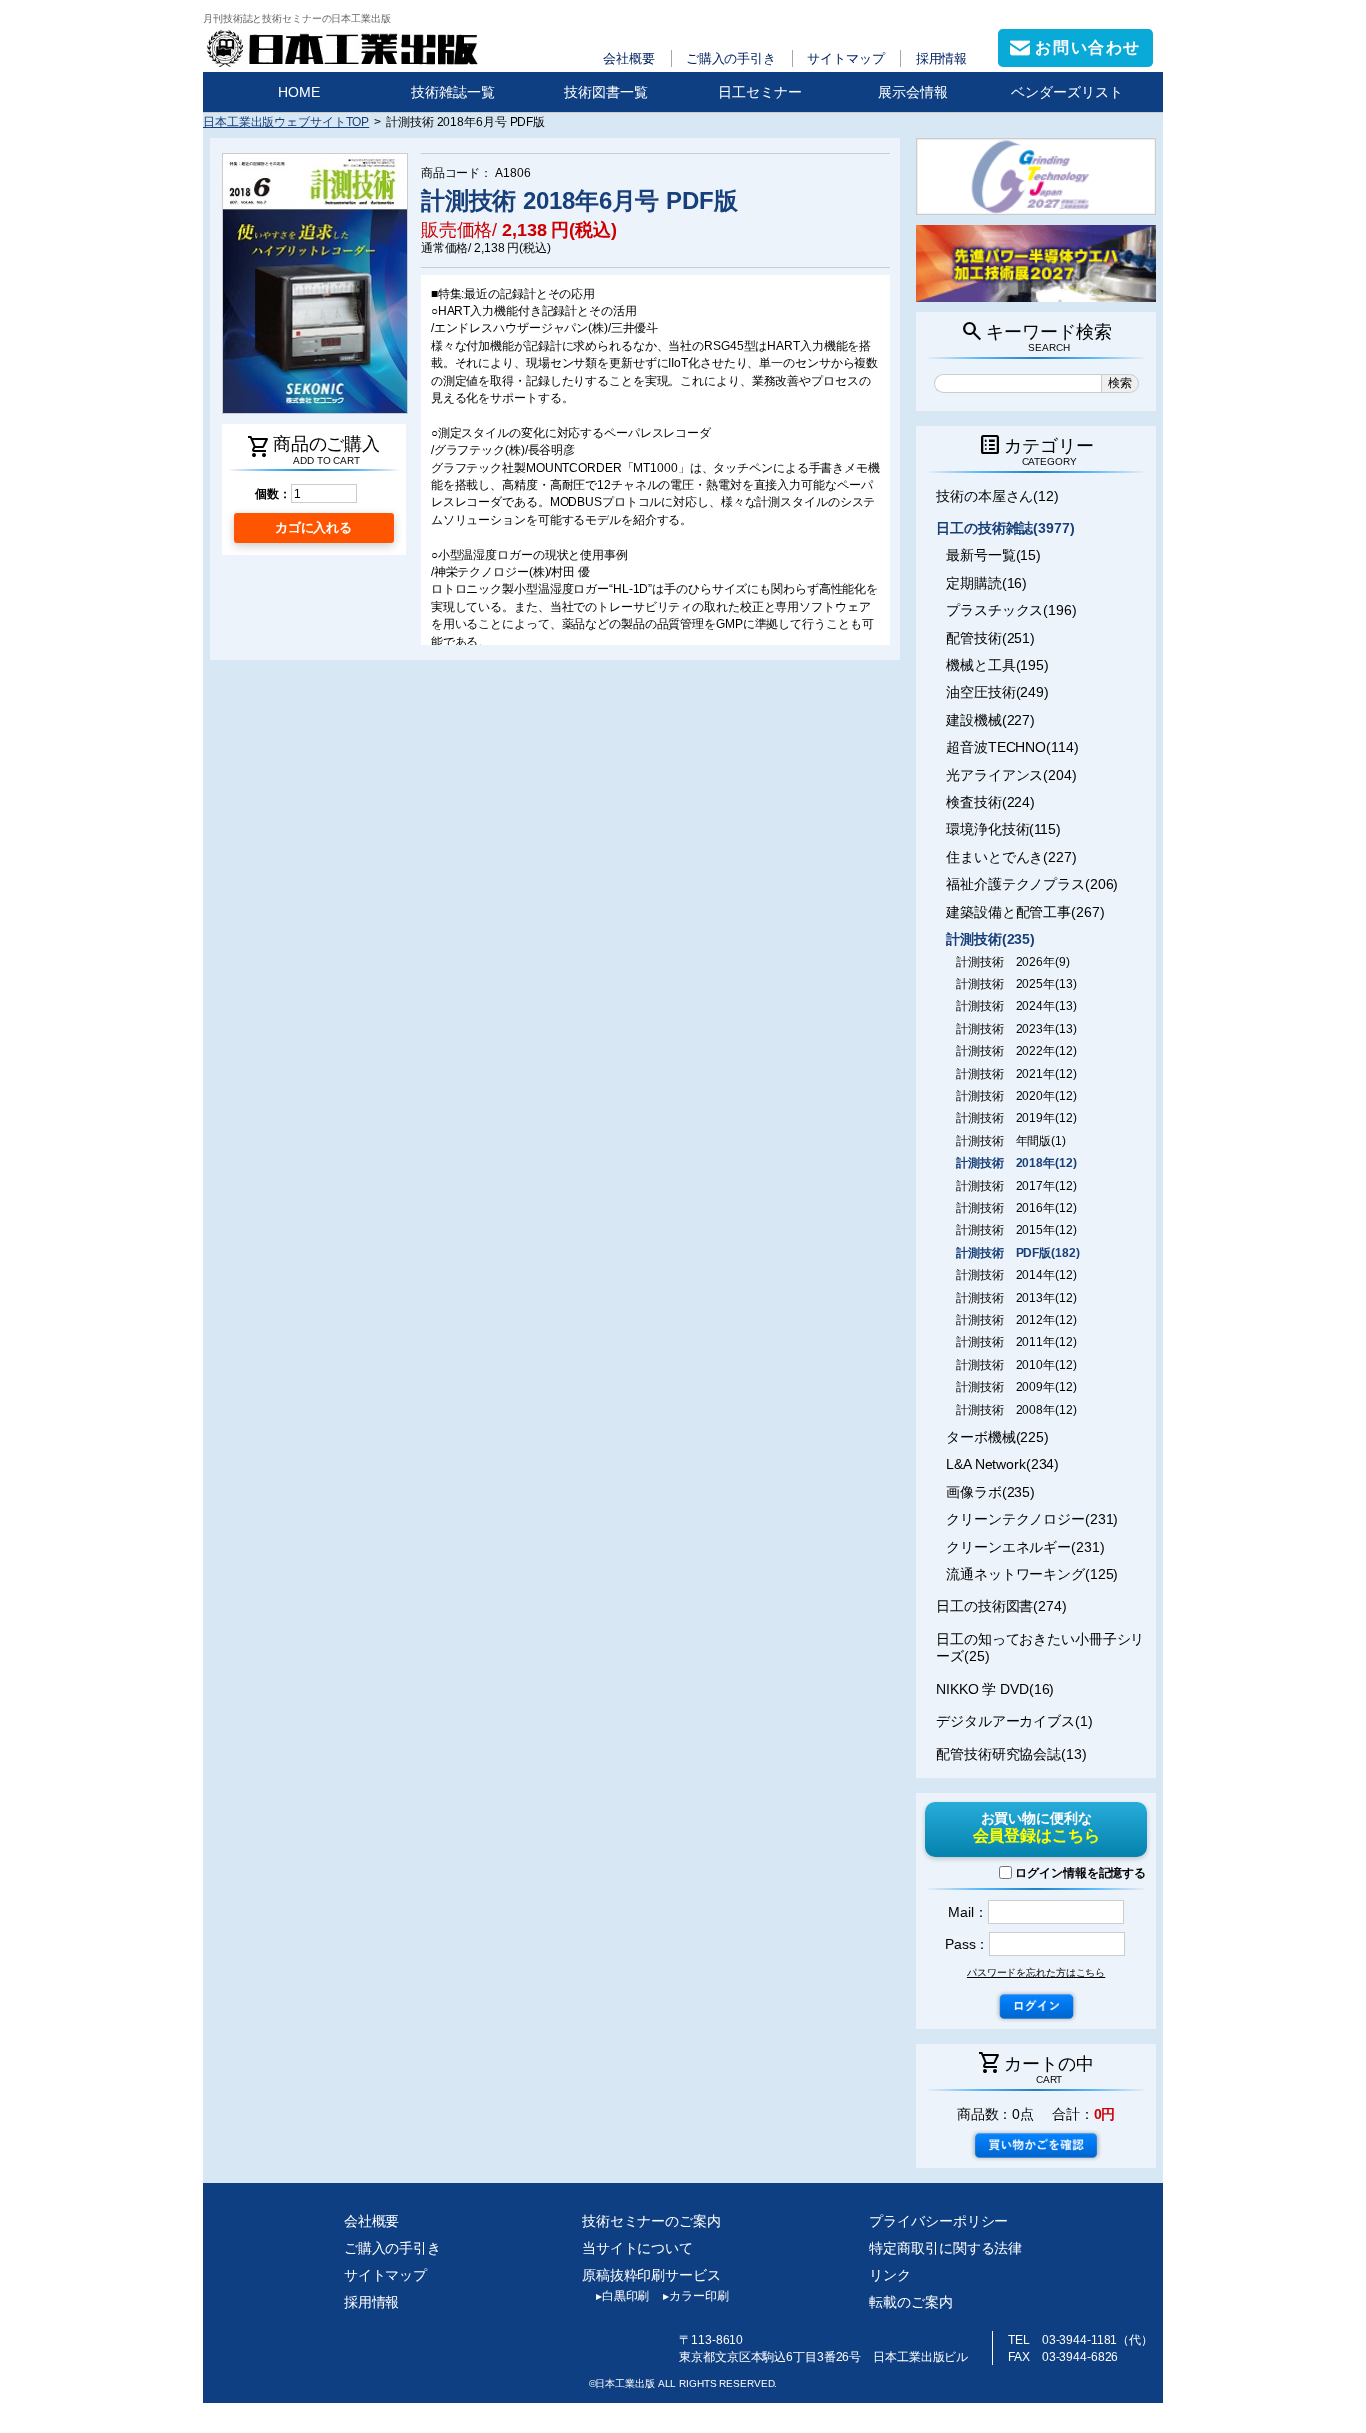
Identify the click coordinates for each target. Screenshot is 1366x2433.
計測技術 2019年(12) (1016, 1118)
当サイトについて (637, 2248)
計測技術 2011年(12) (1016, 1342)
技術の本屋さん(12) (997, 496)
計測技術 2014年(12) (1016, 1275)
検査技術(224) (990, 802)
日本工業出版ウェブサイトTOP (286, 121)
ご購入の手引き (731, 58)
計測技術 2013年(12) (1016, 1298)
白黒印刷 (622, 2296)
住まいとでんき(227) (1011, 857)
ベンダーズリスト (1067, 92)
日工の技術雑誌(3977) (1005, 528)
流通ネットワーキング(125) (1032, 1574)
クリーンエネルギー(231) (1025, 1547)
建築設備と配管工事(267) (1025, 912)
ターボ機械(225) (997, 1437)
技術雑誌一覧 (453, 92)
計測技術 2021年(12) (1016, 1074)
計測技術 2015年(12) (1016, 1230)
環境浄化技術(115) (1003, 829)
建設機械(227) (990, 720)
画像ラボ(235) (990, 1492)
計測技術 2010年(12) (1016, 1365)
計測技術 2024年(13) (1016, 1006)
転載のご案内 (910, 2302)
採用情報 (942, 58)
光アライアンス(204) (1011, 775)
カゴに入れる (313, 527)
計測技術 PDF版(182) (1017, 1253)
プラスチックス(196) (1011, 610)
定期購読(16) (986, 583)
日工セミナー (760, 92)
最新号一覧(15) (993, 555)
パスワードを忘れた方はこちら (1036, 1972)
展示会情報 (913, 92)
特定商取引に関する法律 (945, 2248)
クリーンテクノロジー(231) (1032, 1519)
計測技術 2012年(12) (1016, 1320)
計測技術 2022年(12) (1016, 1051)
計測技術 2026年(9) (1013, 962)
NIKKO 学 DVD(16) (995, 1689)
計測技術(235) (990, 939)
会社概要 (629, 58)
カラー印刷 (695, 2296)
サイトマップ (845, 58)
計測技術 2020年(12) (1016, 1096)
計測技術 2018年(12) (1016, 1163)
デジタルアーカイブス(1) (1014, 1721)
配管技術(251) (990, 638)
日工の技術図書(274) (1001, 1606)
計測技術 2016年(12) (1016, 1208)
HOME (299, 92)
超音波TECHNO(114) (1012, 747)
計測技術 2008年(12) (1016, 1410)
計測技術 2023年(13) (1016, 1029)
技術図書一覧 (606, 92)
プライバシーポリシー (938, 2221)
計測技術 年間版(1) (1011, 1141)
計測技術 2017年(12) (1016, 1186)
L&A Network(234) (1002, 1464)
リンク (890, 2275)
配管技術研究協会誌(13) (1011, 1754)
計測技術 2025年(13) (1016, 984)
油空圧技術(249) (997, 692)
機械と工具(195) (997, 665)
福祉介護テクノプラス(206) (1032, 884)
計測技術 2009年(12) (1016, 1387)
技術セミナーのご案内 (651, 2221)
